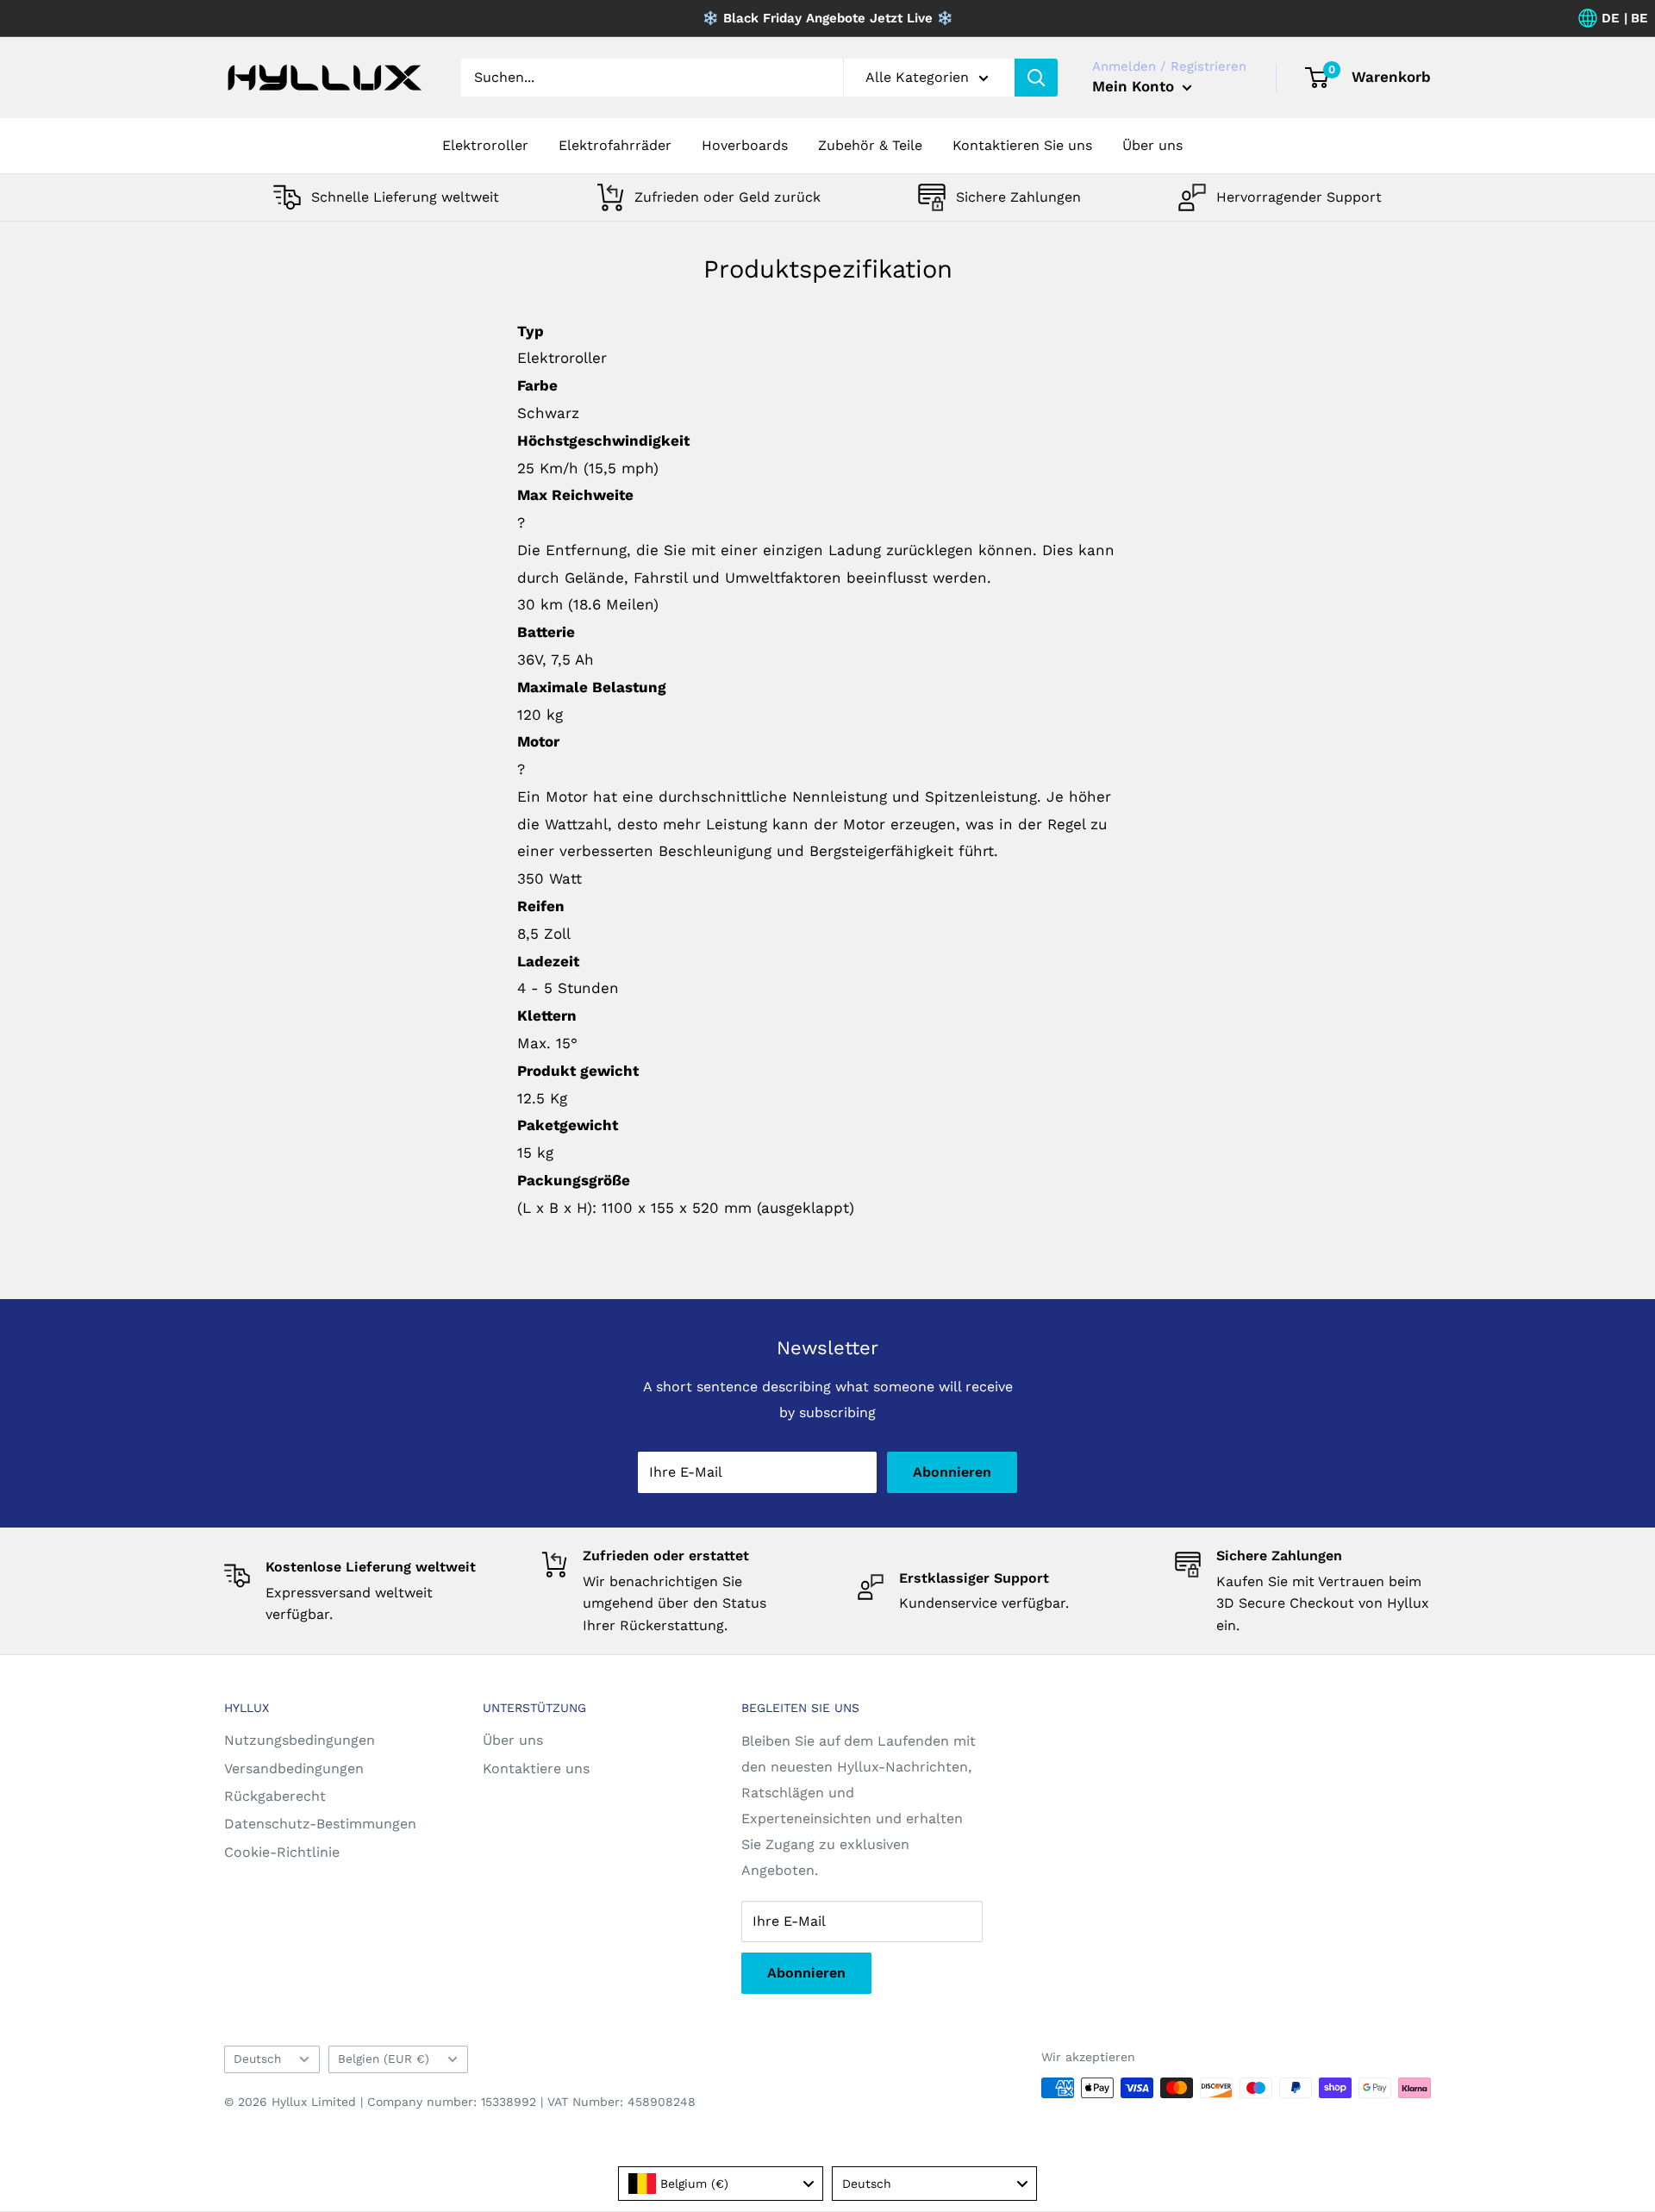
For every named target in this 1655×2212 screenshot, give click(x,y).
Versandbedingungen (294, 1768)
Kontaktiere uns (536, 1768)
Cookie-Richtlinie (282, 1852)
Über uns (1152, 145)
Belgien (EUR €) (384, 2059)
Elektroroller (485, 145)
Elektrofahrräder (615, 145)
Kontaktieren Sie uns (1022, 145)
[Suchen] (1036, 78)
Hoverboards (745, 145)
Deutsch (257, 2059)
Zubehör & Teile (870, 145)
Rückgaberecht (275, 1796)
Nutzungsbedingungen (300, 1740)
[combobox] (721, 2184)
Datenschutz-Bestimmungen (320, 1824)
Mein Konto (1135, 86)
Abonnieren (952, 1472)
